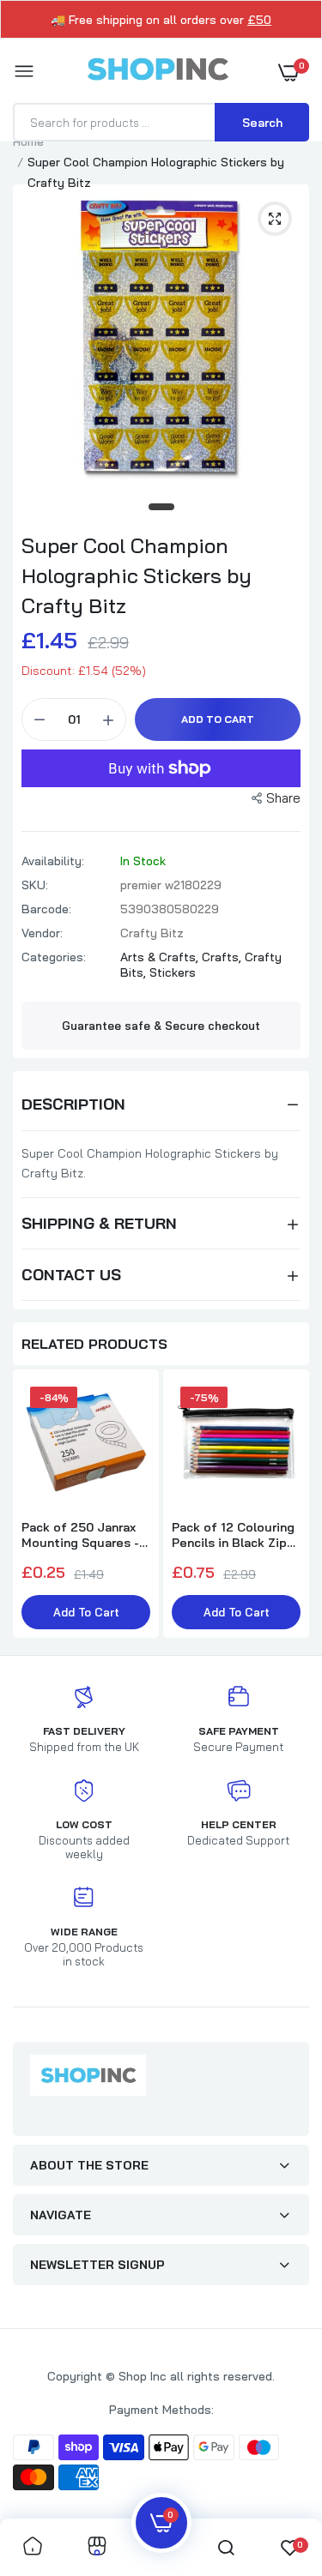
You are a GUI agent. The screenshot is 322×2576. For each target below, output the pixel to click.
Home (28, 141)
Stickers (173, 972)
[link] (33, 2547)
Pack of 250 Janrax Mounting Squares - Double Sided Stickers (80, 1535)
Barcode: (46, 909)
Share (283, 798)
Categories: (54, 957)
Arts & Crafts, (161, 957)
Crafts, (223, 957)
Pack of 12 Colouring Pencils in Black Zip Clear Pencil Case (233, 1535)
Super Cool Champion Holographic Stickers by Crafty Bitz (137, 575)
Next (288, 1506)
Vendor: (42, 933)
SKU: (35, 885)
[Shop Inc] (157, 72)
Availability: (53, 861)
